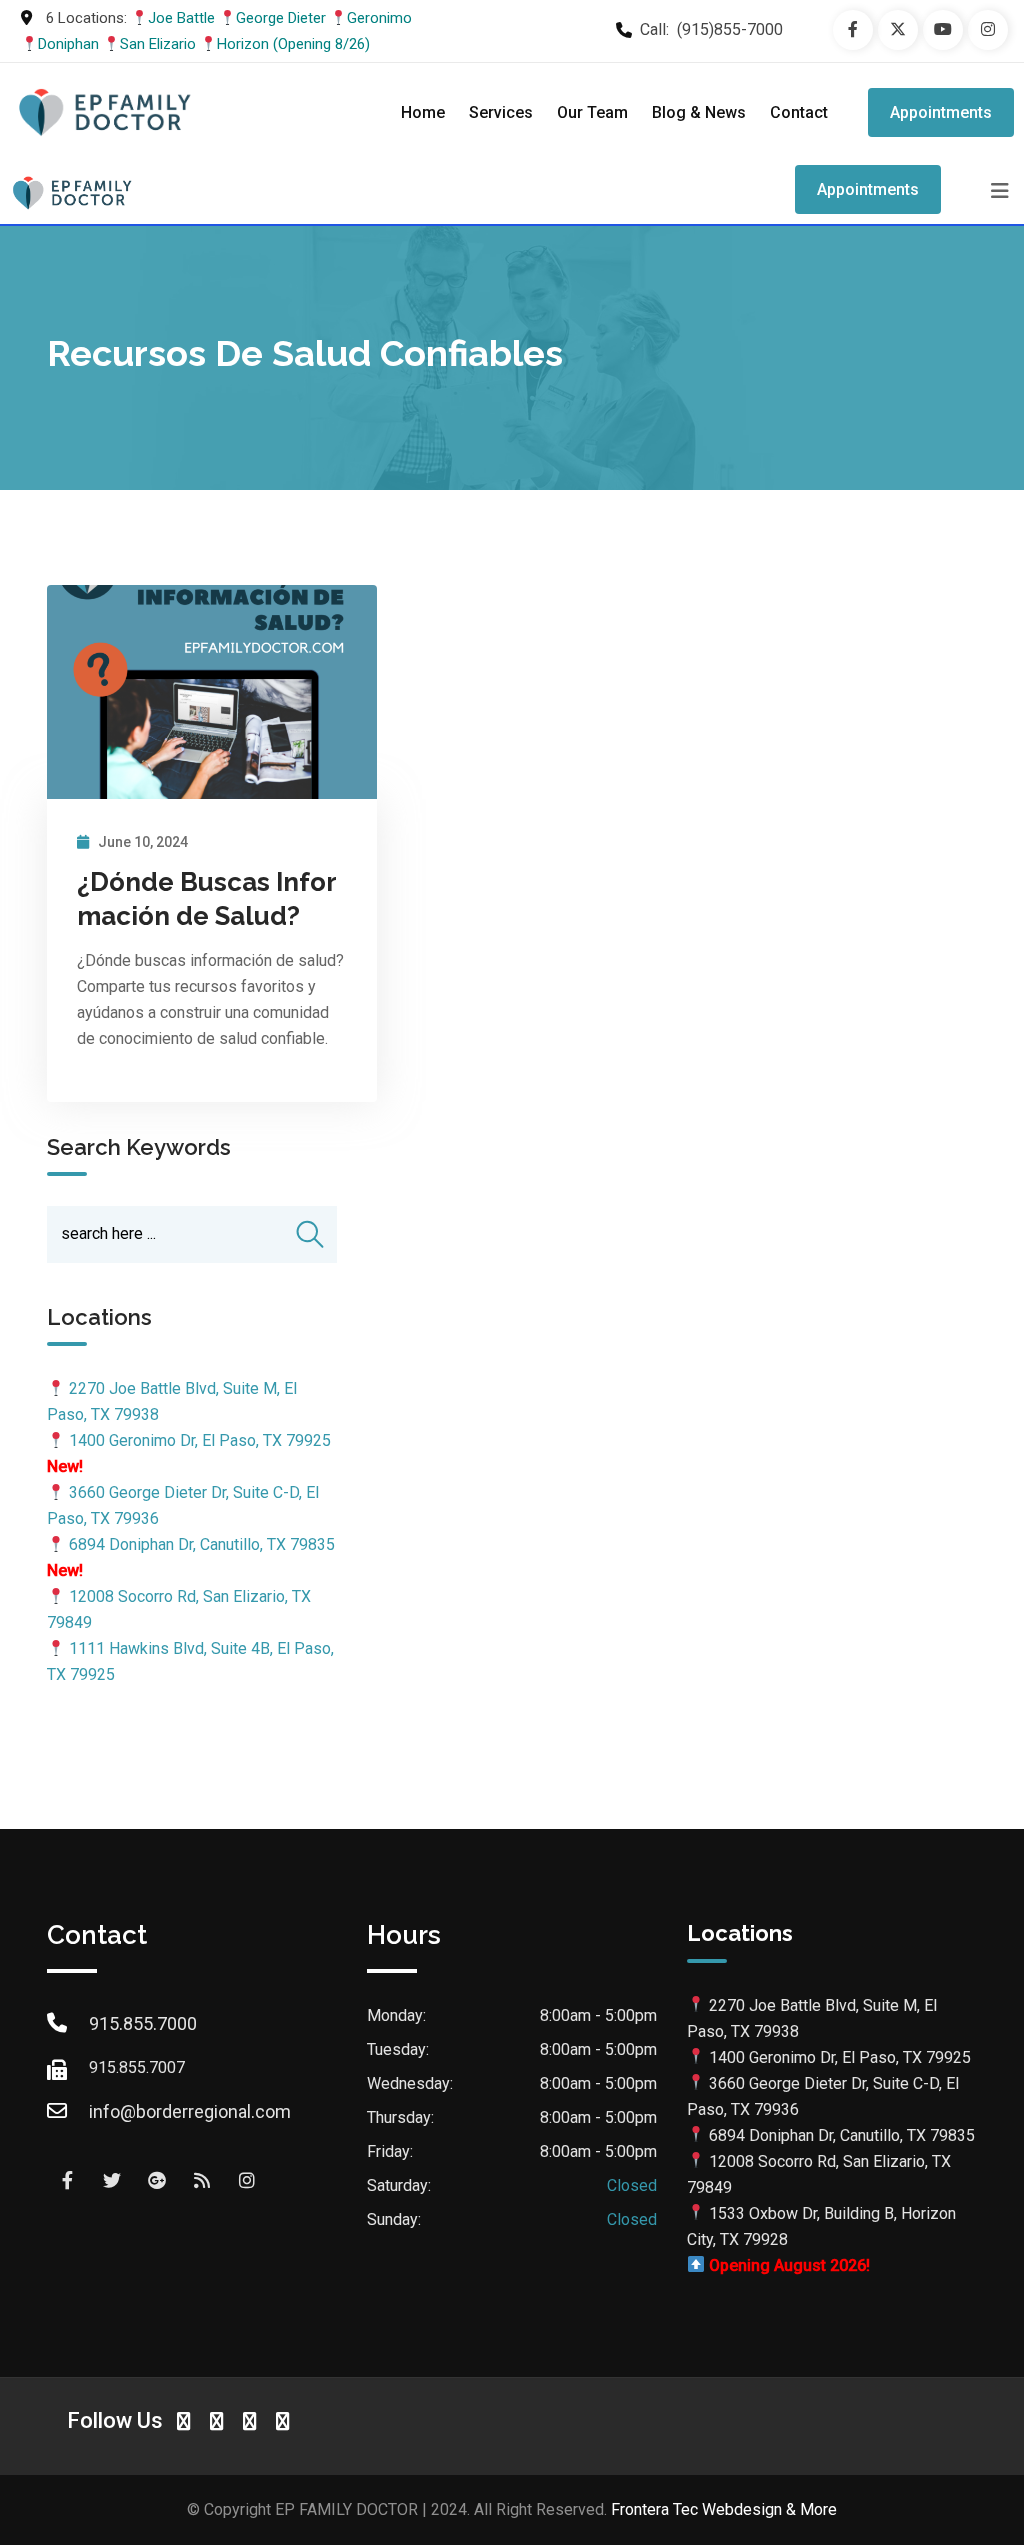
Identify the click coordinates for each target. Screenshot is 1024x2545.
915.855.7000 (143, 2023)
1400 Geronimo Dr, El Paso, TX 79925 (200, 1440)
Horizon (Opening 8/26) (293, 44)
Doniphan (68, 44)
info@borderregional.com (190, 2111)
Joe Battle (181, 18)
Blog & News (699, 112)
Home (423, 112)
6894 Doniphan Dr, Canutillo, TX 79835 (202, 1544)
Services (501, 112)
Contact (799, 112)
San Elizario (158, 44)
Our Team (592, 112)
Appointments (941, 112)
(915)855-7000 (730, 29)
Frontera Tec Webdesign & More (724, 2509)
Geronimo (379, 18)
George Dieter (281, 18)
